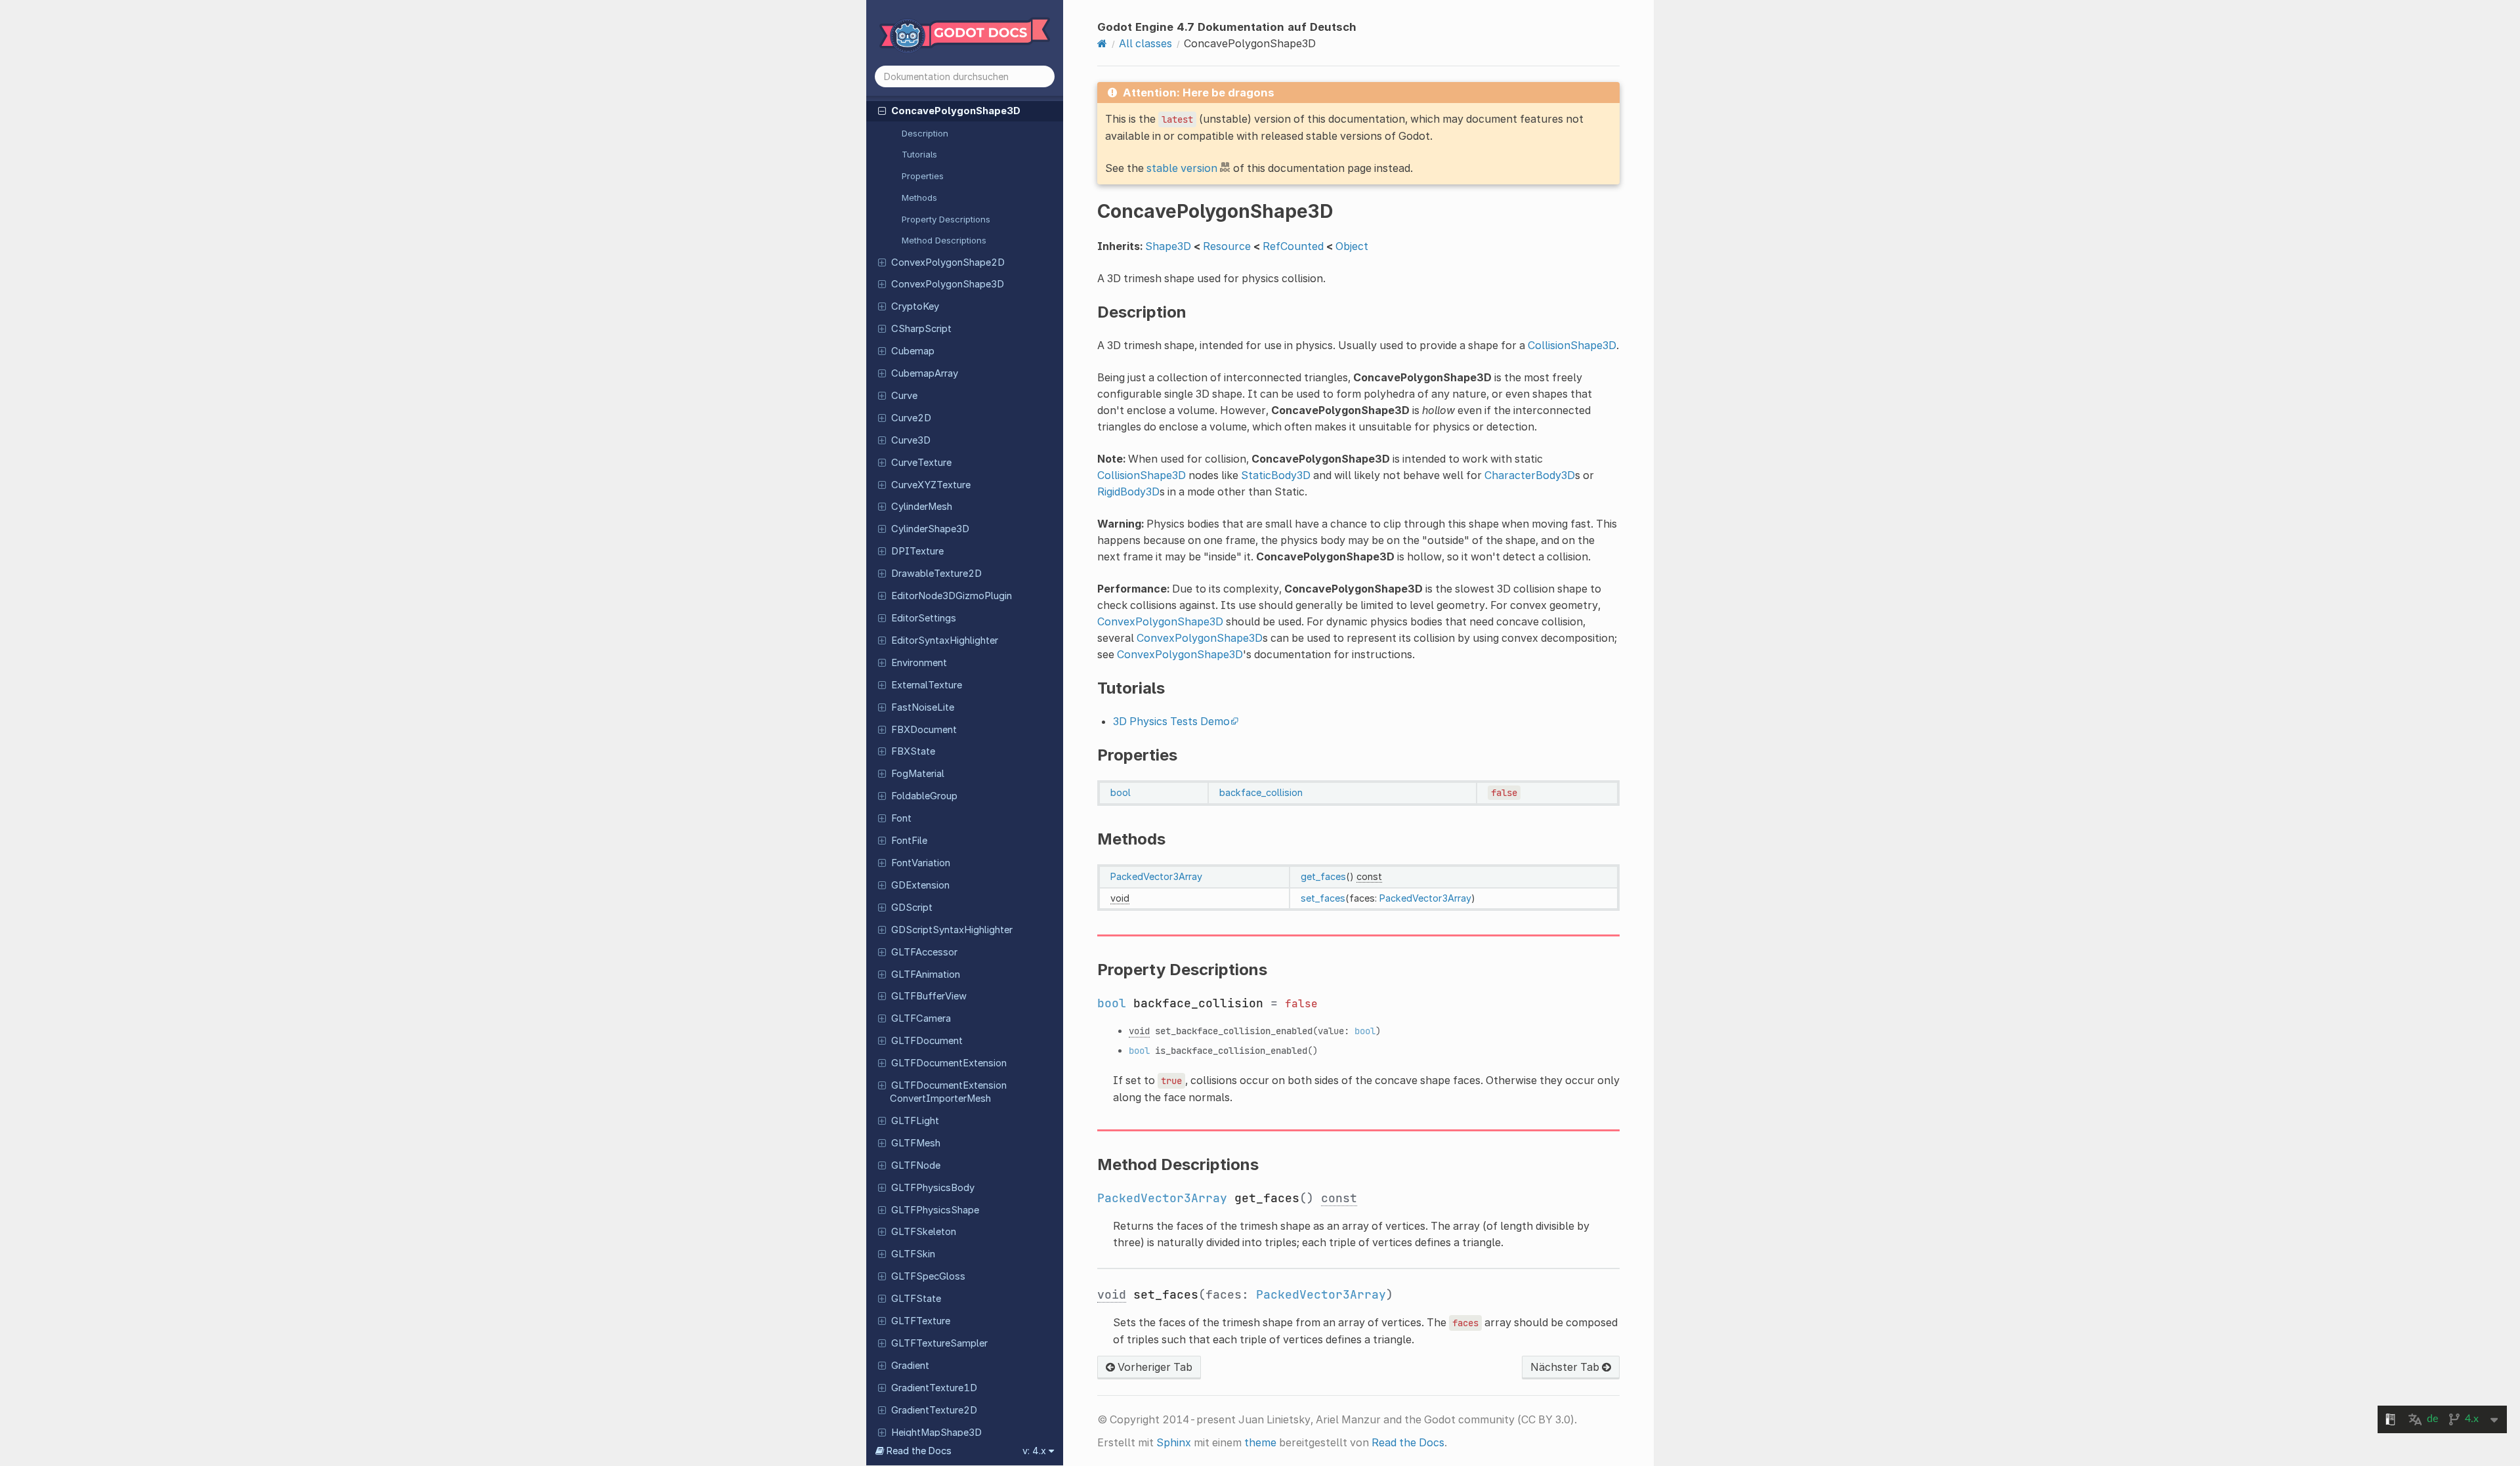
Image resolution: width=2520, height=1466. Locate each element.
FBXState (913, 751)
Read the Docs (1408, 1442)
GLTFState (916, 1299)
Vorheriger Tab (1154, 1367)
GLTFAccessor (924, 952)
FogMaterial (918, 774)
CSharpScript (921, 329)
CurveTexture (921, 463)
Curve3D (911, 440)
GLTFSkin (913, 1254)
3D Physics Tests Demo (1171, 721)
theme (1260, 1442)
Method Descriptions (944, 240)
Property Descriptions (946, 219)
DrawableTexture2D (936, 574)
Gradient (910, 1366)
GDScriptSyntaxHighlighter (952, 930)
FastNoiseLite (923, 707)
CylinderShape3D (930, 529)
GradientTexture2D (934, 1410)
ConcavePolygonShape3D (956, 111)
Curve (904, 396)
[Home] (1102, 43)
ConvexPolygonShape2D (948, 262)
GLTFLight (915, 1121)
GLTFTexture (921, 1321)
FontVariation (921, 863)
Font (901, 818)
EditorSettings (924, 618)
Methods (919, 198)
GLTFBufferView (929, 996)
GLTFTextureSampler (939, 1343)
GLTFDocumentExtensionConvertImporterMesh (948, 1092)
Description (925, 133)
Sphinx (1174, 1442)
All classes (1145, 43)
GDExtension (920, 885)
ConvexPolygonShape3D (948, 284)
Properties (923, 176)
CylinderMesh (922, 507)
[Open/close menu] (882, 110)
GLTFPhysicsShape (935, 1210)
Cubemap (913, 351)
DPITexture (917, 551)
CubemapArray (925, 373)
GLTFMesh (916, 1143)
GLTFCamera (921, 1018)
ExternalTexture (927, 685)
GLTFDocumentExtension (949, 1063)
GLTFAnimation (926, 974)
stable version (1182, 168)
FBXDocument (924, 730)
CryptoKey (915, 306)
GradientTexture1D (934, 1388)
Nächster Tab (1566, 1367)
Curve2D (911, 418)
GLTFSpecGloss (928, 1276)
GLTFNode (916, 1165)
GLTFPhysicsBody (933, 1188)
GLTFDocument (927, 1041)
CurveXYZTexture (931, 485)
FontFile (909, 841)
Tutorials (919, 154)
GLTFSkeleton (924, 1232)
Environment (919, 663)
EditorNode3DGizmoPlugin (952, 596)
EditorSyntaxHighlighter (945, 640)
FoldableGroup (924, 796)
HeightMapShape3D (936, 1433)
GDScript (912, 908)
